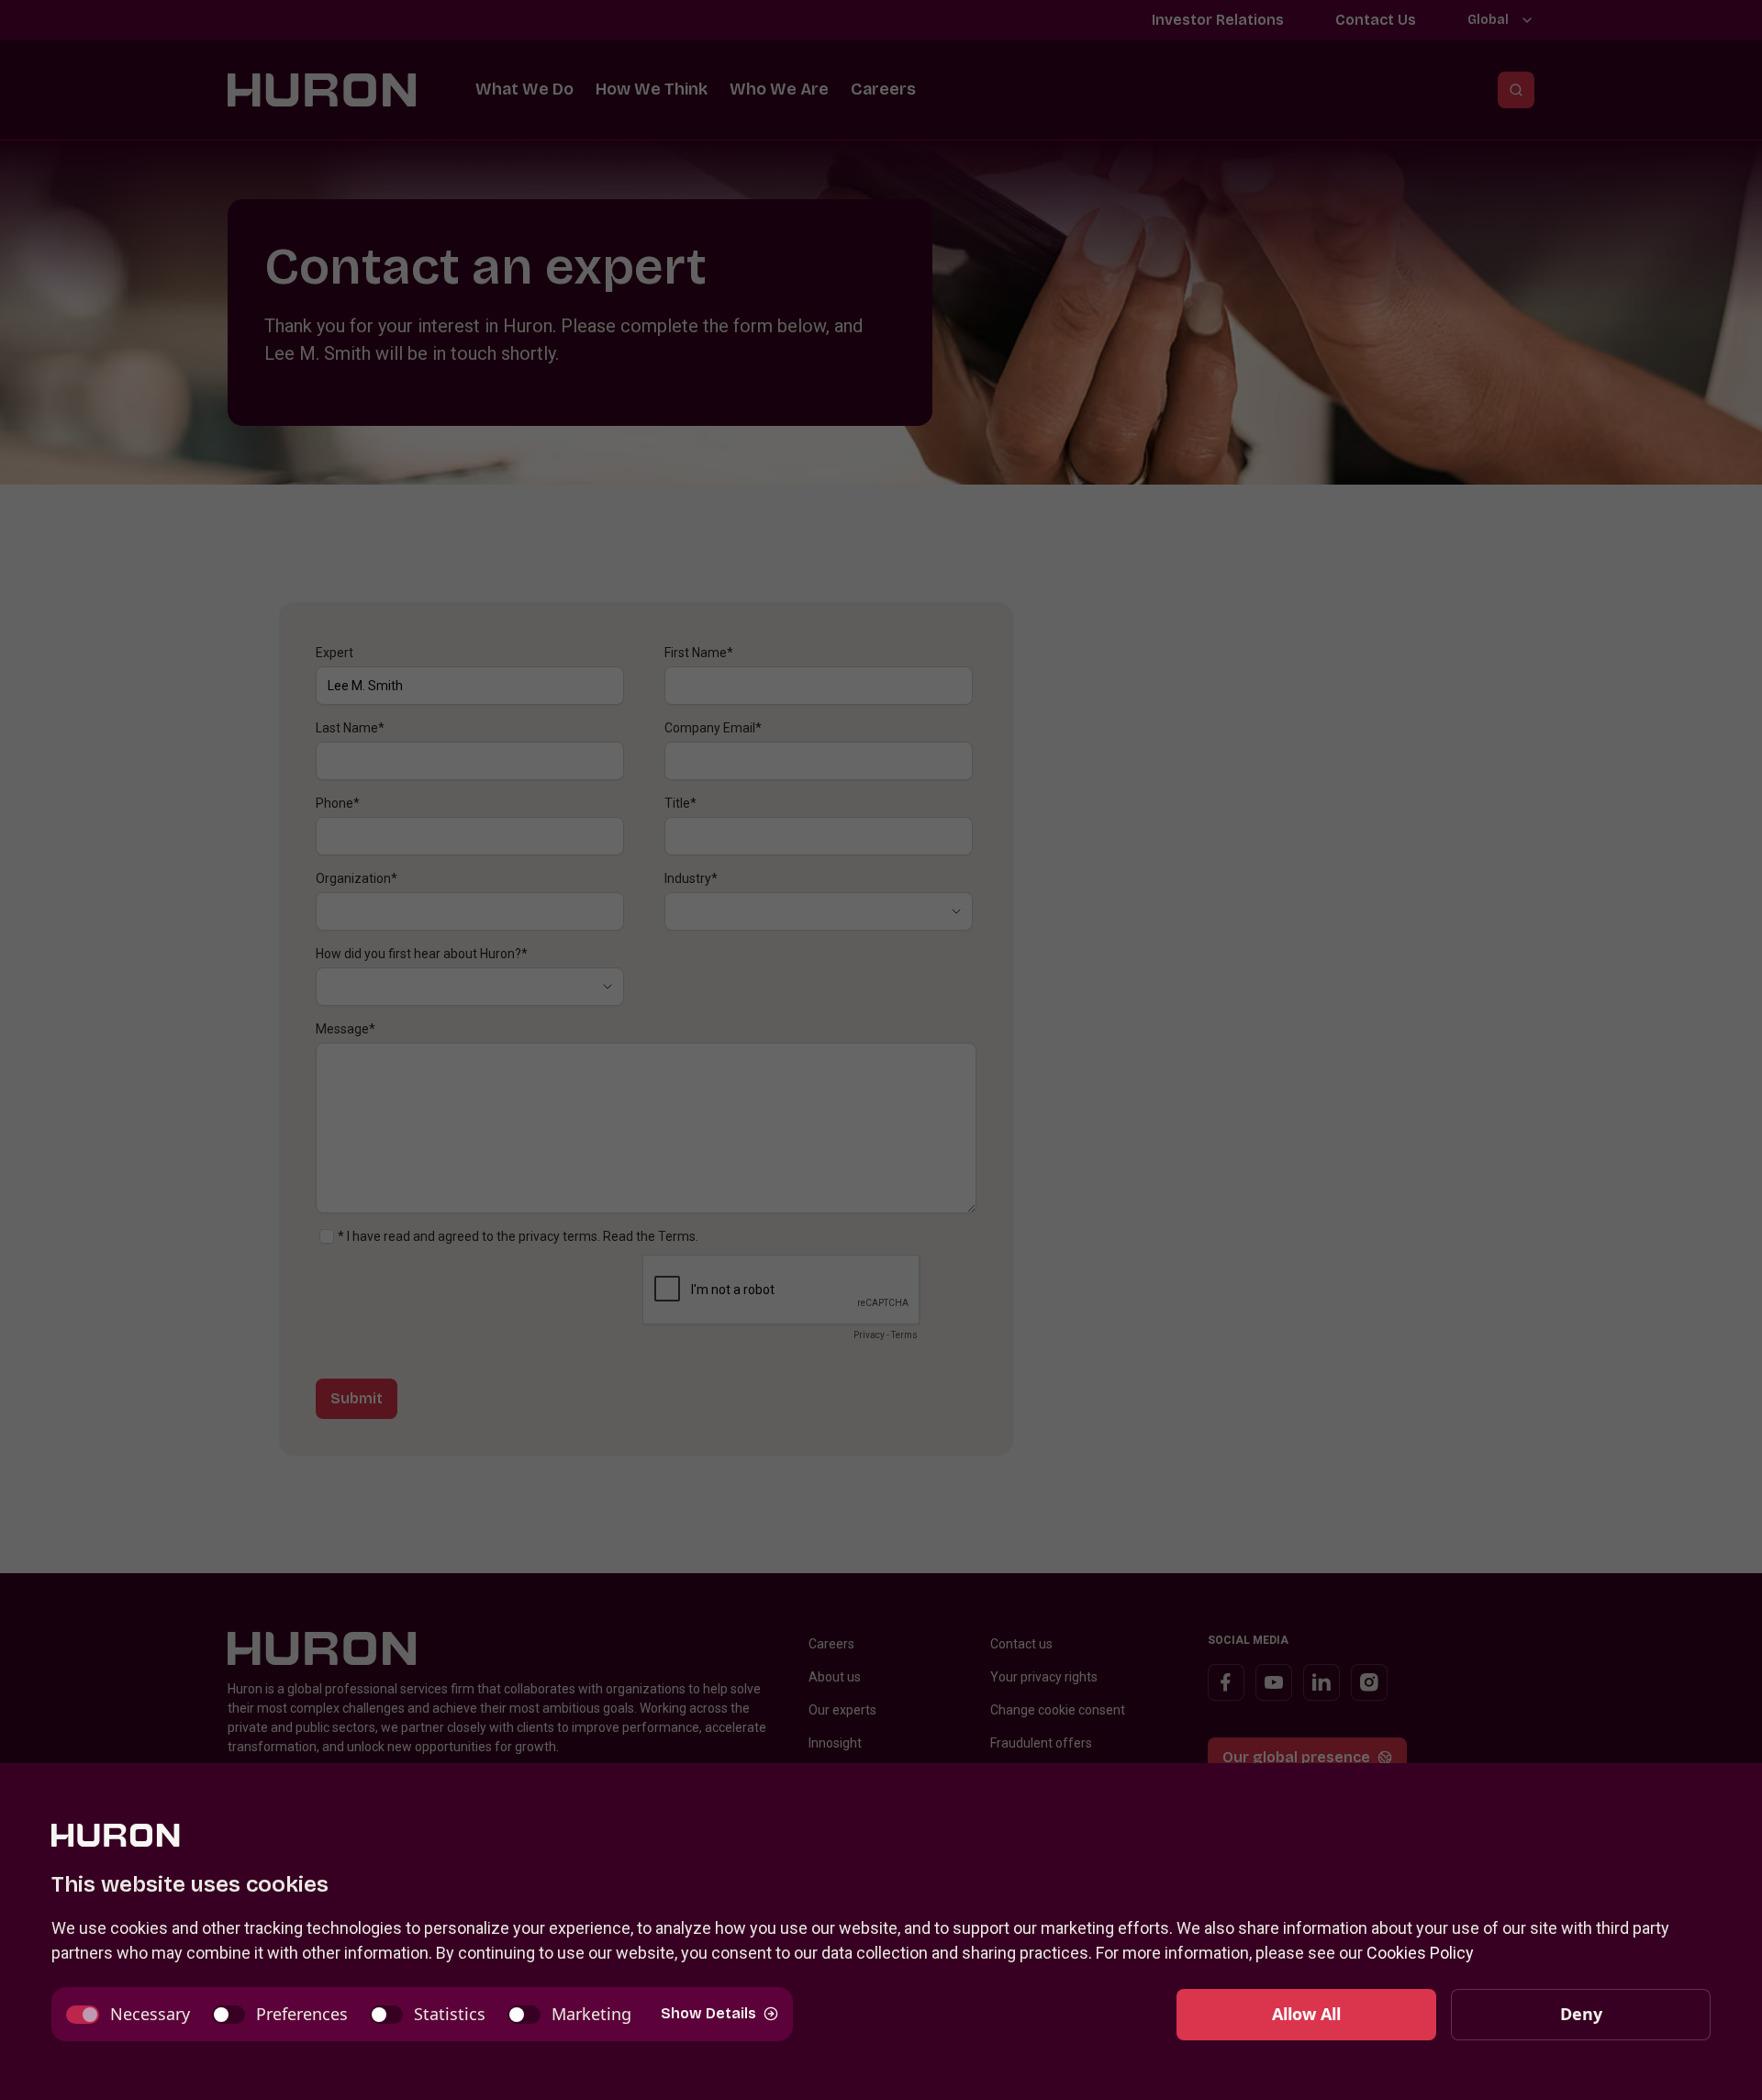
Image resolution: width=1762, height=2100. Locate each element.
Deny (1581, 2014)
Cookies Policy (1420, 1953)
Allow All (1306, 2014)
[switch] (128, 2014)
